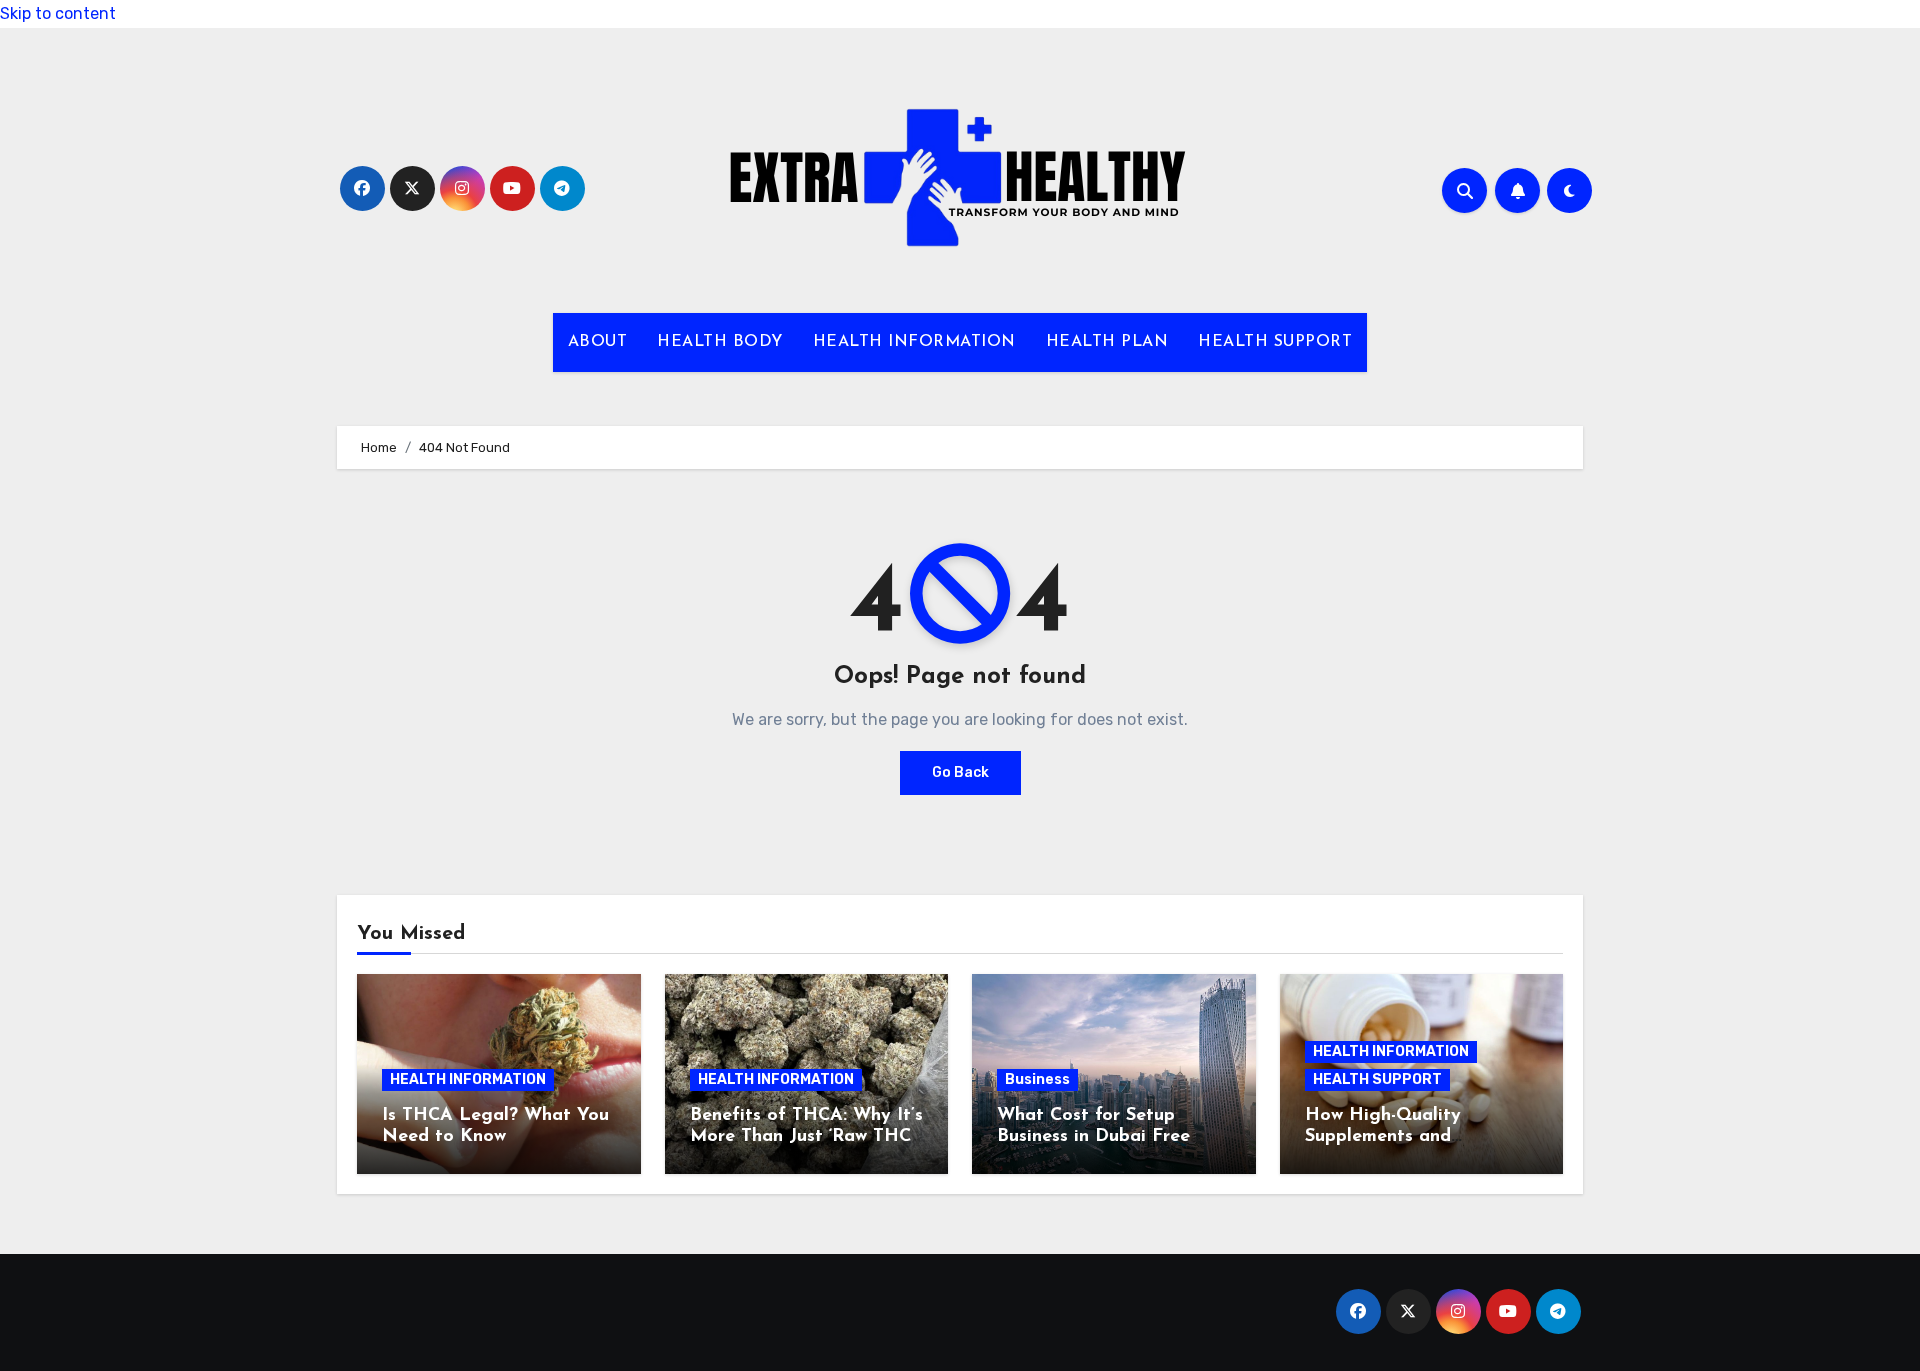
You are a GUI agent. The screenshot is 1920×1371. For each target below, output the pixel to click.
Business (1037, 1079)
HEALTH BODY (720, 342)
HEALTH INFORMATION (914, 342)
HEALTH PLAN (1107, 342)
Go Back (960, 772)
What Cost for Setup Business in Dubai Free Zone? (1093, 1137)
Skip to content (58, 13)
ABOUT (598, 342)
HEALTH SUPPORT (1275, 342)
